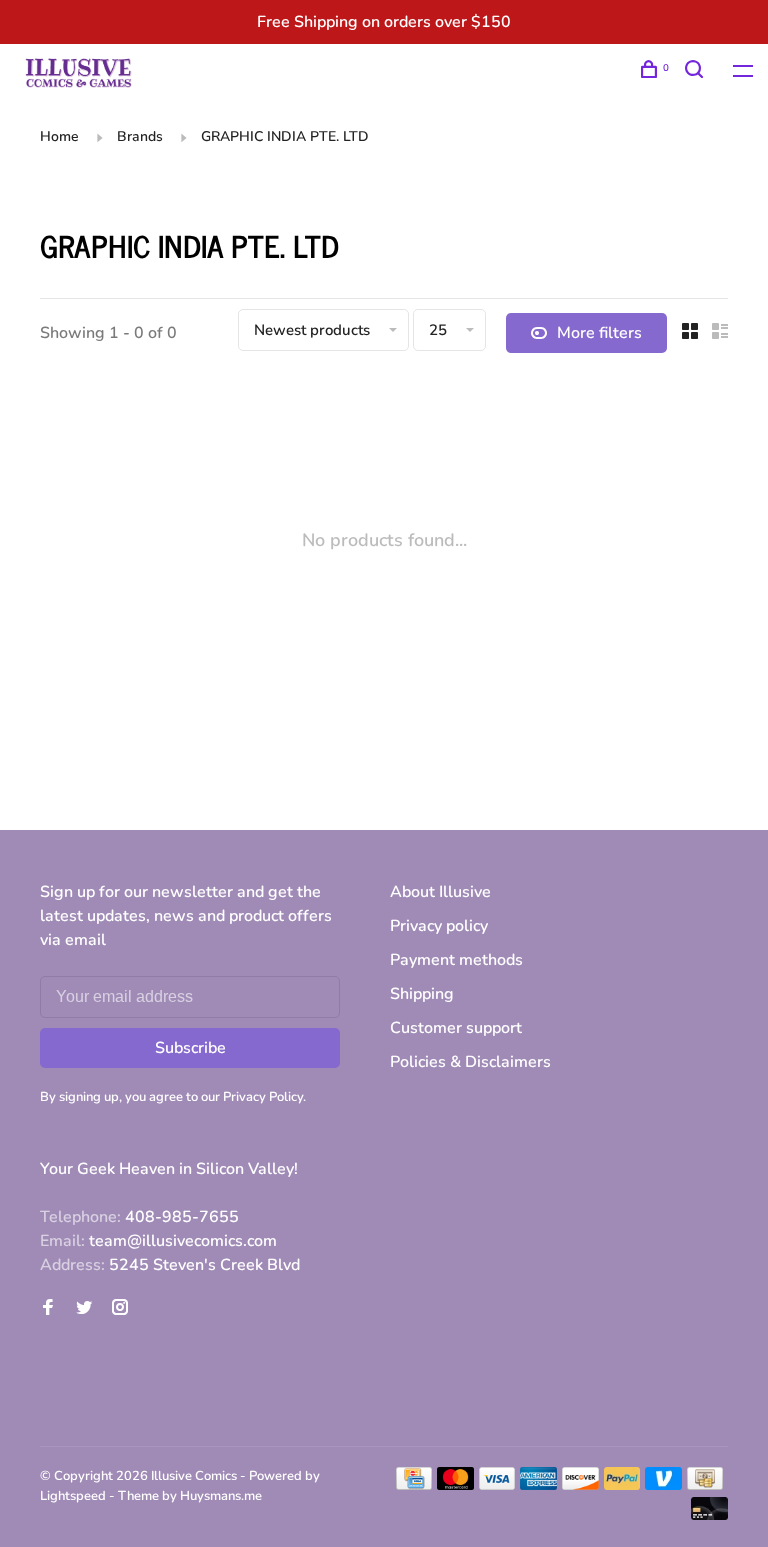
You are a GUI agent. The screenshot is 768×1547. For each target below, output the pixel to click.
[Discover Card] (580, 1485)
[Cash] (705, 1485)
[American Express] (538, 1485)
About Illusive (440, 892)
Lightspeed (73, 1496)
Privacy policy (439, 926)
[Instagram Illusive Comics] (120, 1309)
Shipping (422, 994)
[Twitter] (84, 1309)
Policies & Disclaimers (470, 1062)
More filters (599, 333)
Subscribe (190, 1048)
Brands (140, 136)
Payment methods (456, 960)
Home (59, 136)
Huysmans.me (221, 1496)
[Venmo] (663, 1485)
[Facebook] (48, 1309)
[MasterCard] (455, 1485)
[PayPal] (622, 1485)
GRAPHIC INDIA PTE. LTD (285, 136)
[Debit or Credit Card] (709, 1515)
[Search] (696, 72)
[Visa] (497, 1485)
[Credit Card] (414, 1485)
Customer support (456, 1028)
